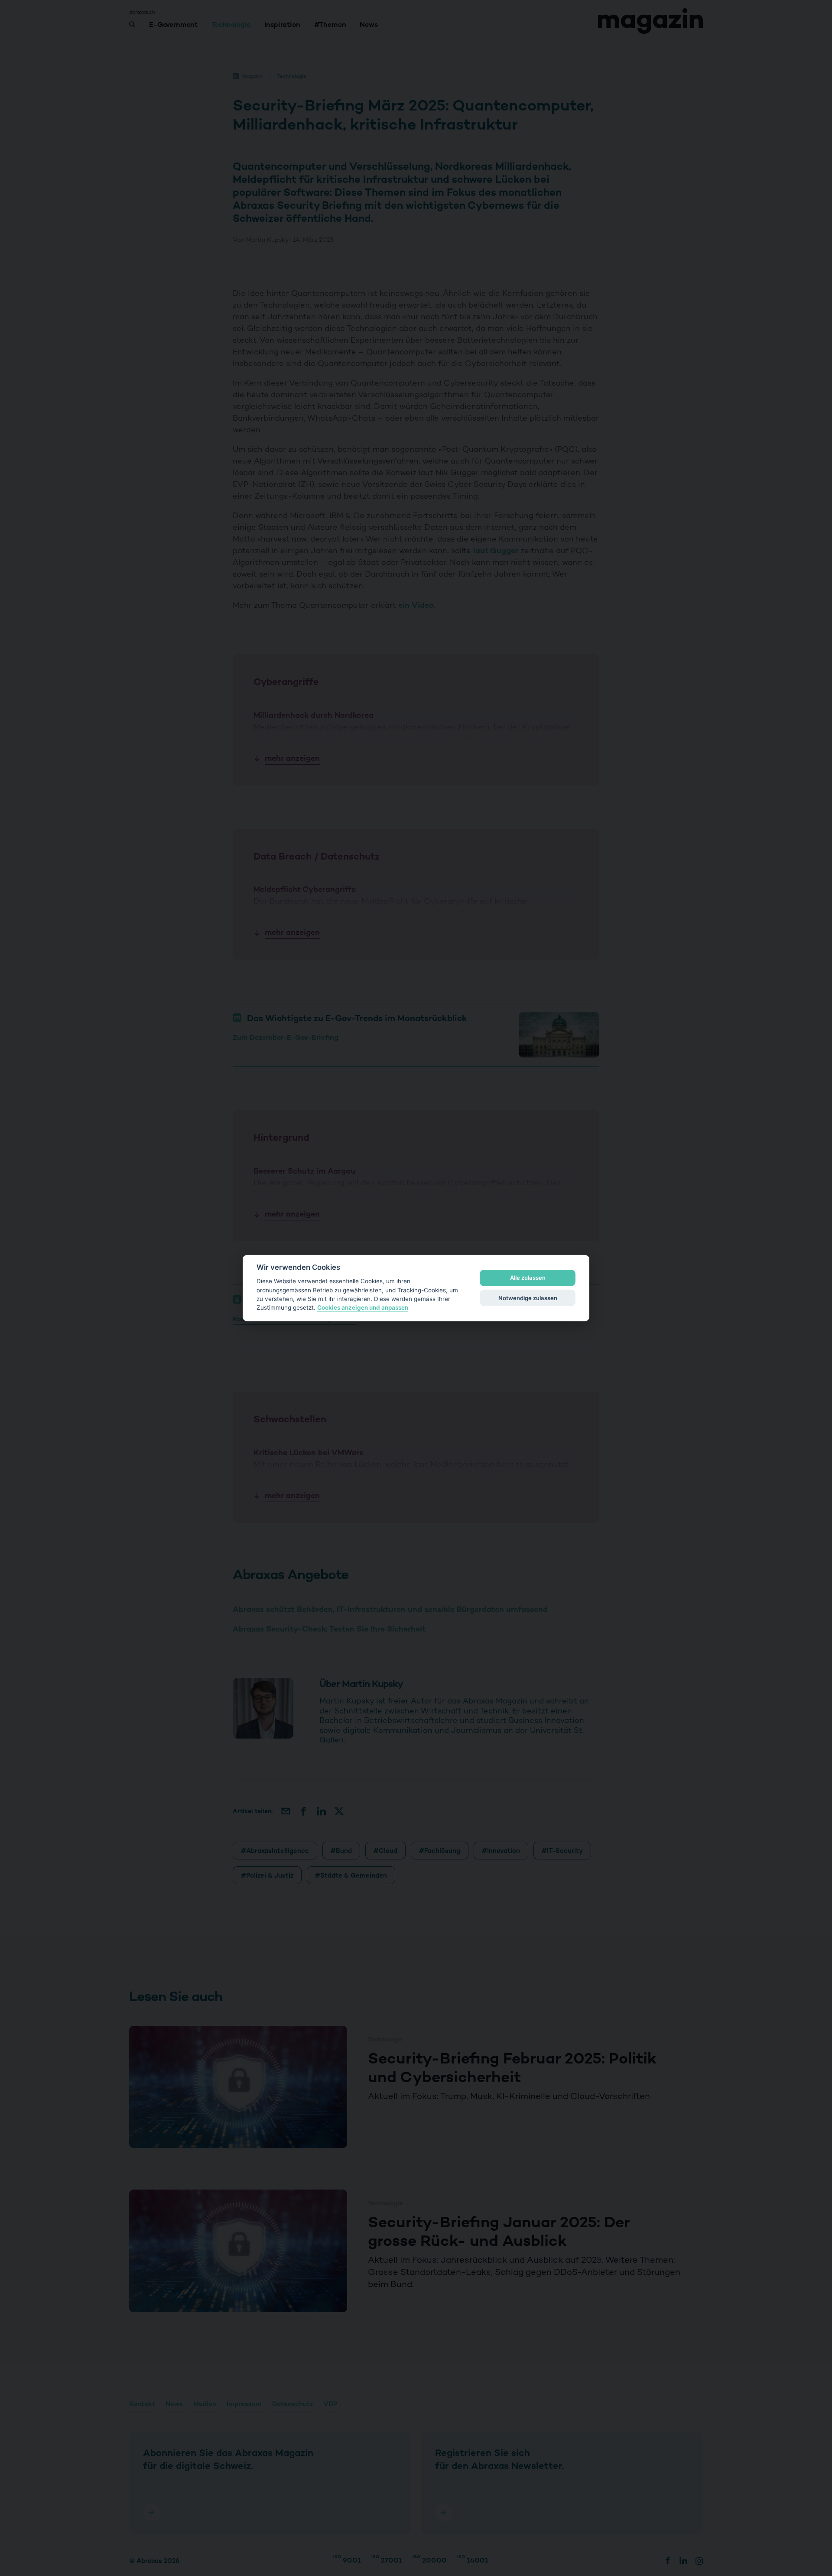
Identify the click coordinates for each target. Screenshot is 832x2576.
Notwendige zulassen (528, 1298)
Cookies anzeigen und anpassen (363, 1307)
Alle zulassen (528, 1278)
